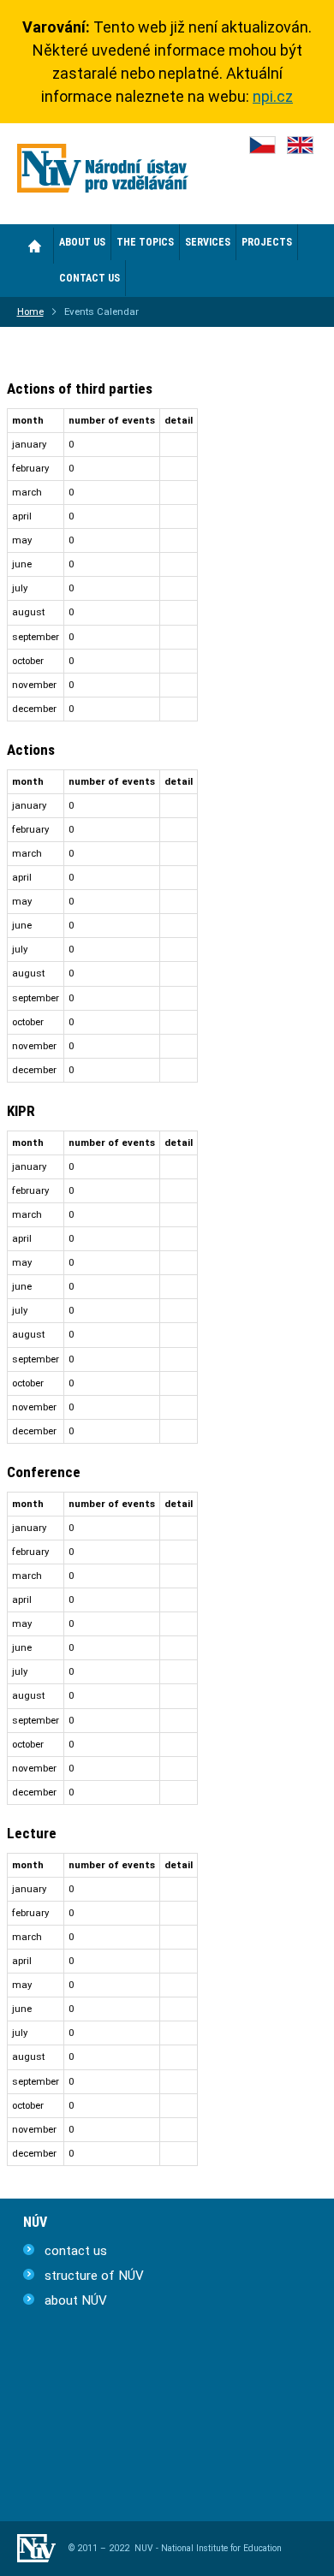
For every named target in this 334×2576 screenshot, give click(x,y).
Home (36, 246)
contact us (76, 2251)
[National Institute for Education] (103, 172)
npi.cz (273, 96)
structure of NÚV (94, 2276)
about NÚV (76, 2300)
